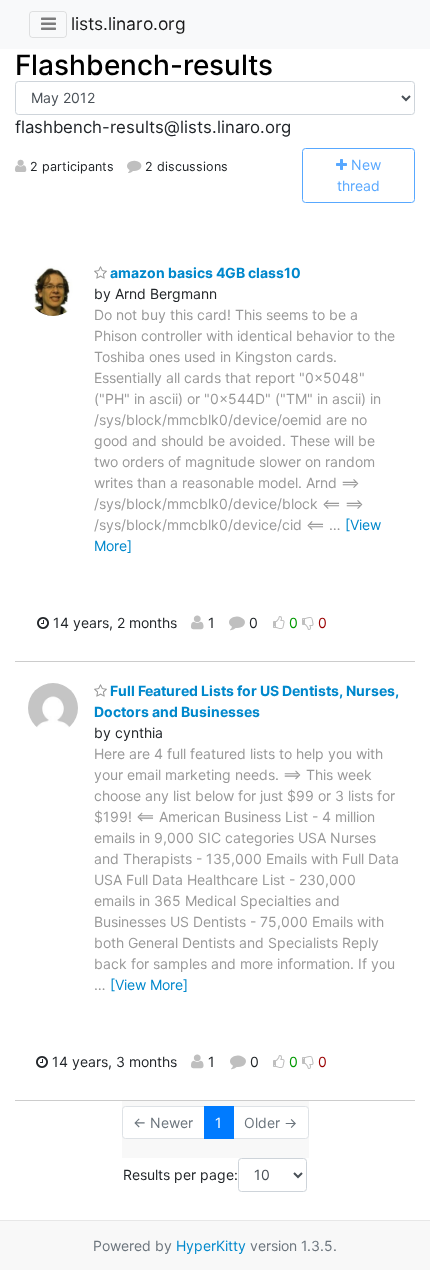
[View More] (149, 984)
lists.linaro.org (128, 23)
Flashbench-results (144, 65)
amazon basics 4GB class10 (204, 272)
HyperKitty (211, 1245)
